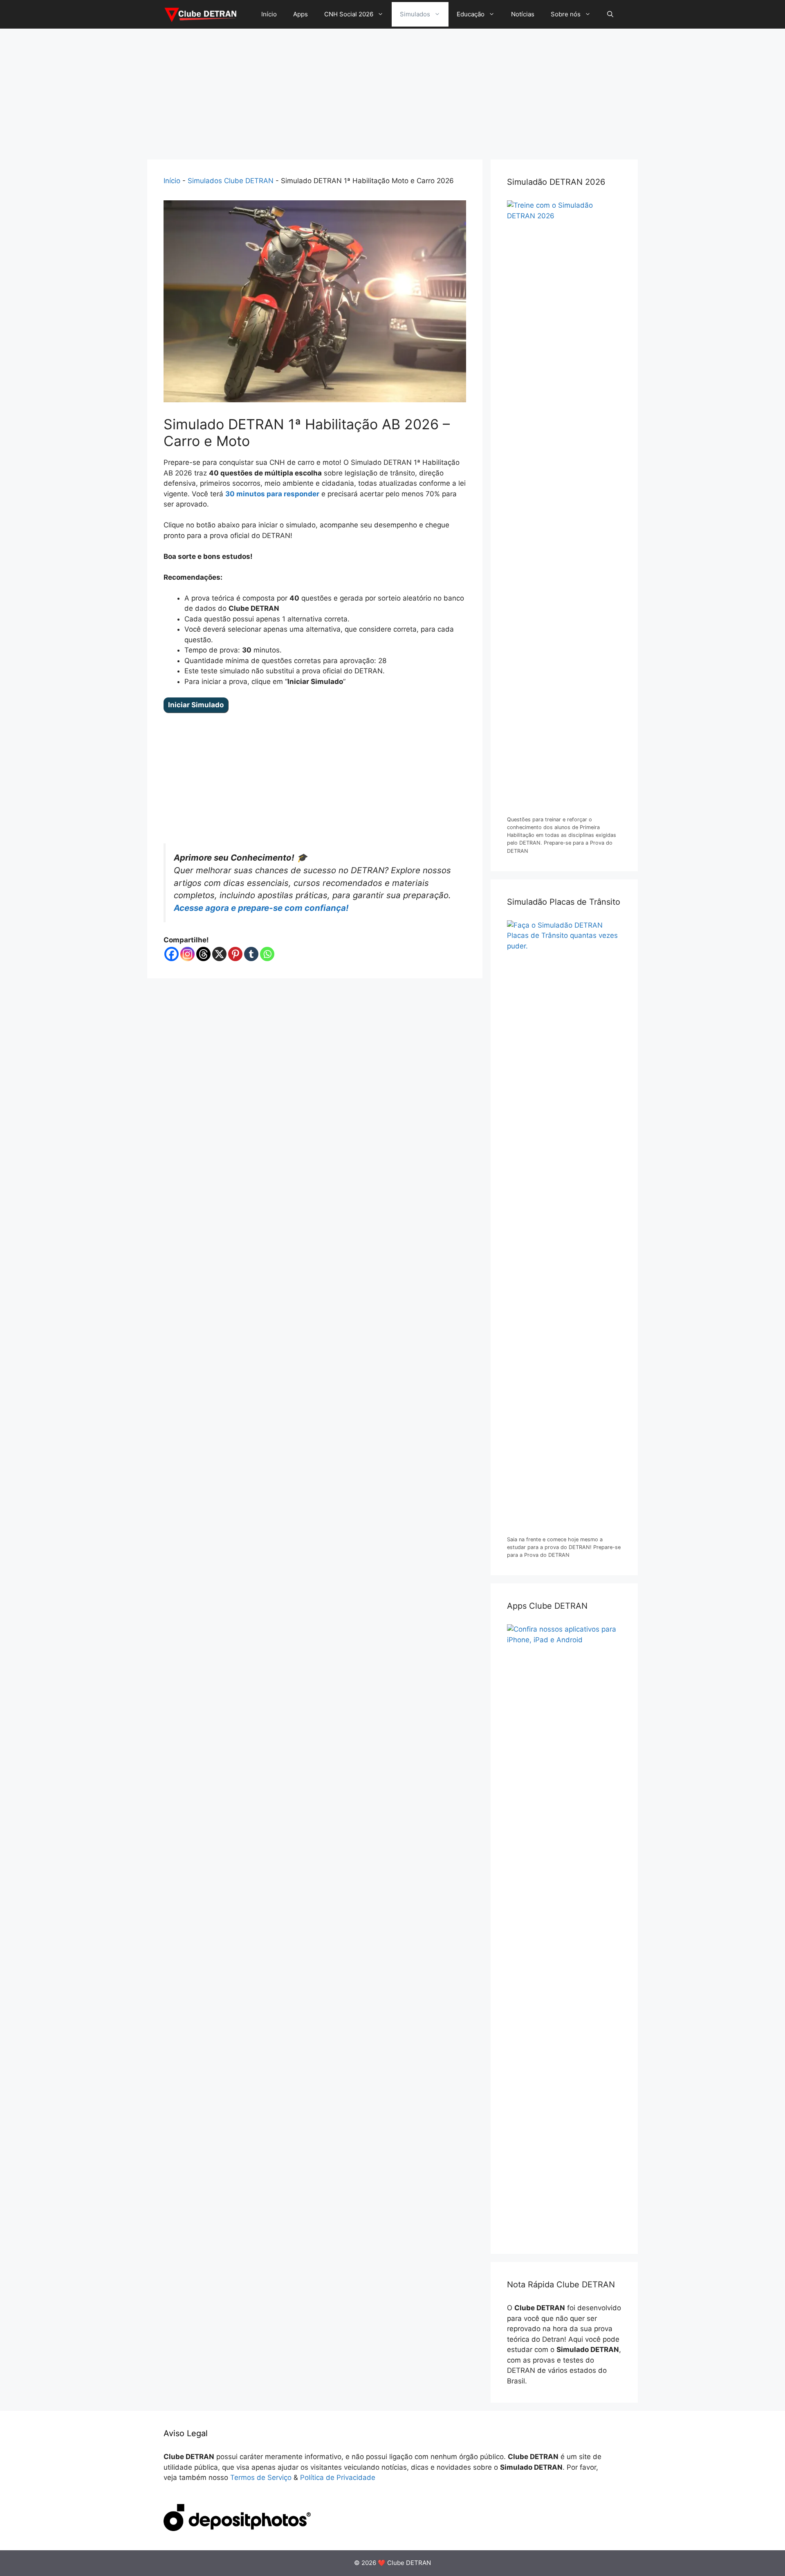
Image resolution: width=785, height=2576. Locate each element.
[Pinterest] (235, 954)
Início (269, 14)
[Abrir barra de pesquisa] (610, 14)
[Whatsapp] (267, 954)
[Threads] (203, 954)
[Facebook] (172, 954)
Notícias (523, 14)
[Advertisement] (392, 90)
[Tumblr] (251, 954)
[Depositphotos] (237, 2529)
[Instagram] (187, 954)
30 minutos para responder (272, 494)
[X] (219, 954)
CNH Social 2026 (349, 14)
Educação (471, 14)
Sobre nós (566, 14)
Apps (301, 14)
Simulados (415, 14)
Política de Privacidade (338, 2477)
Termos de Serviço (261, 2477)
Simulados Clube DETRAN (231, 181)
